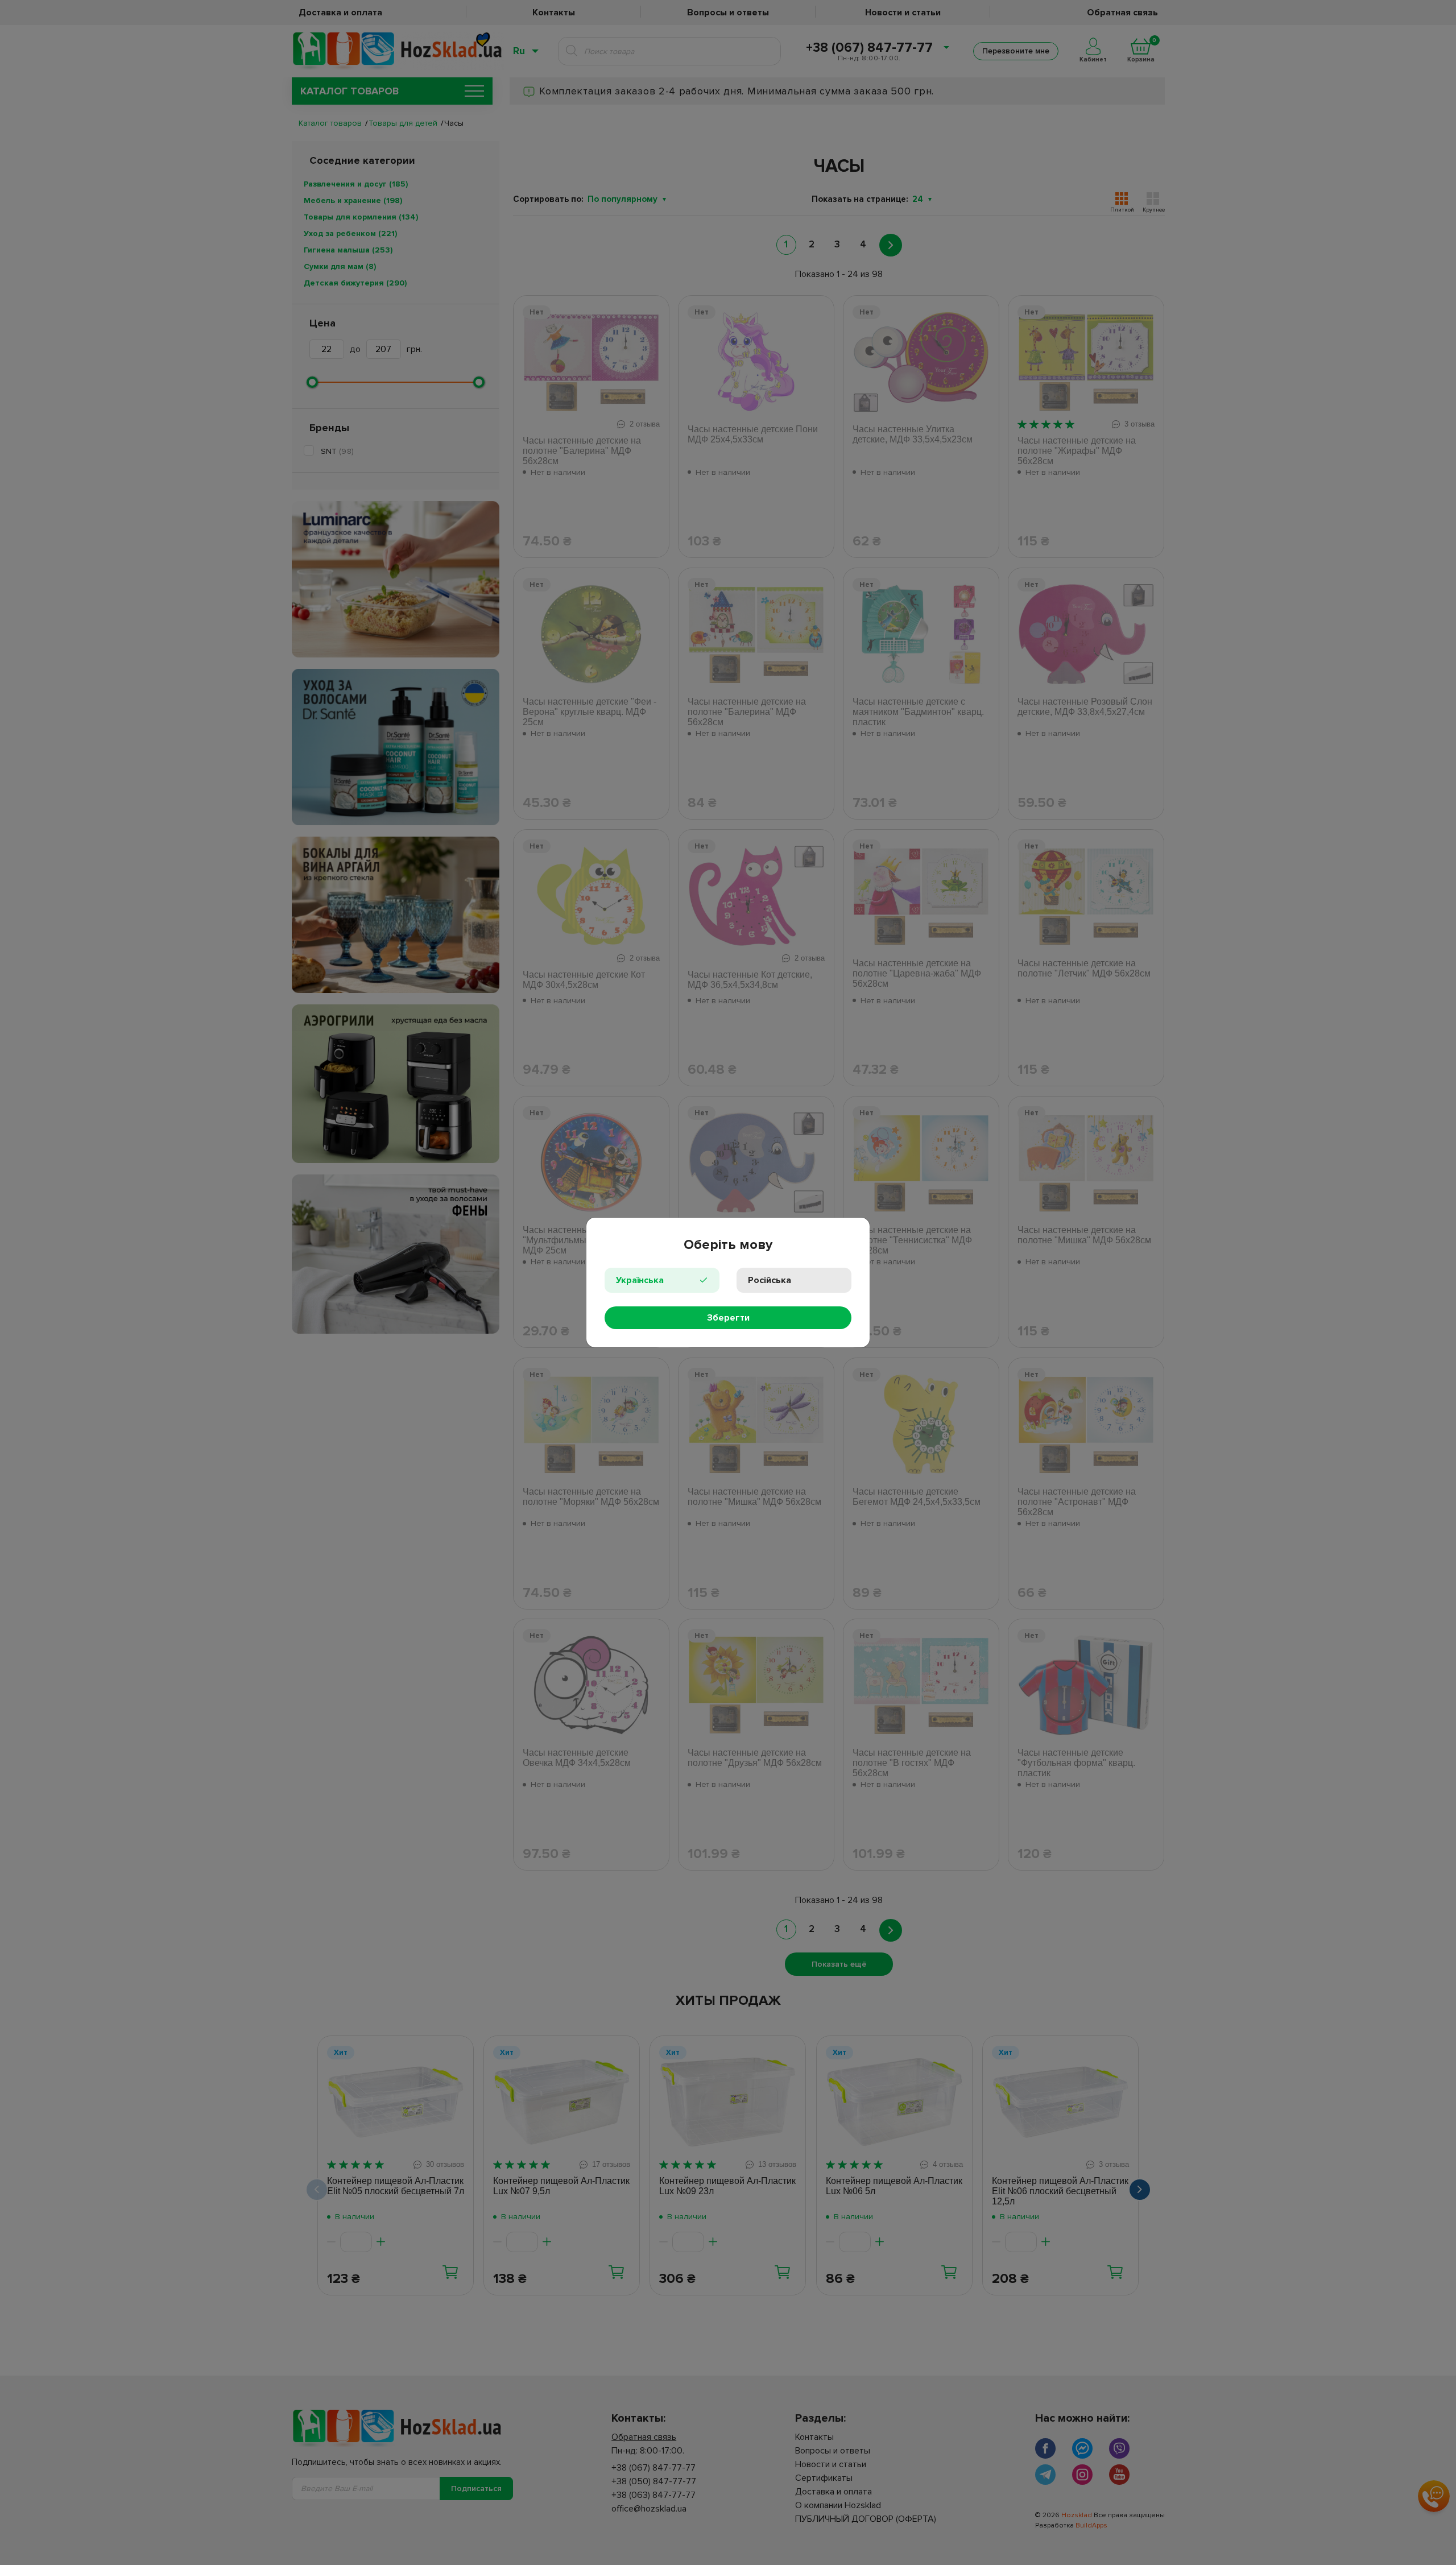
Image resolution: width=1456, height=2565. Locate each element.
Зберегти (728, 1318)
